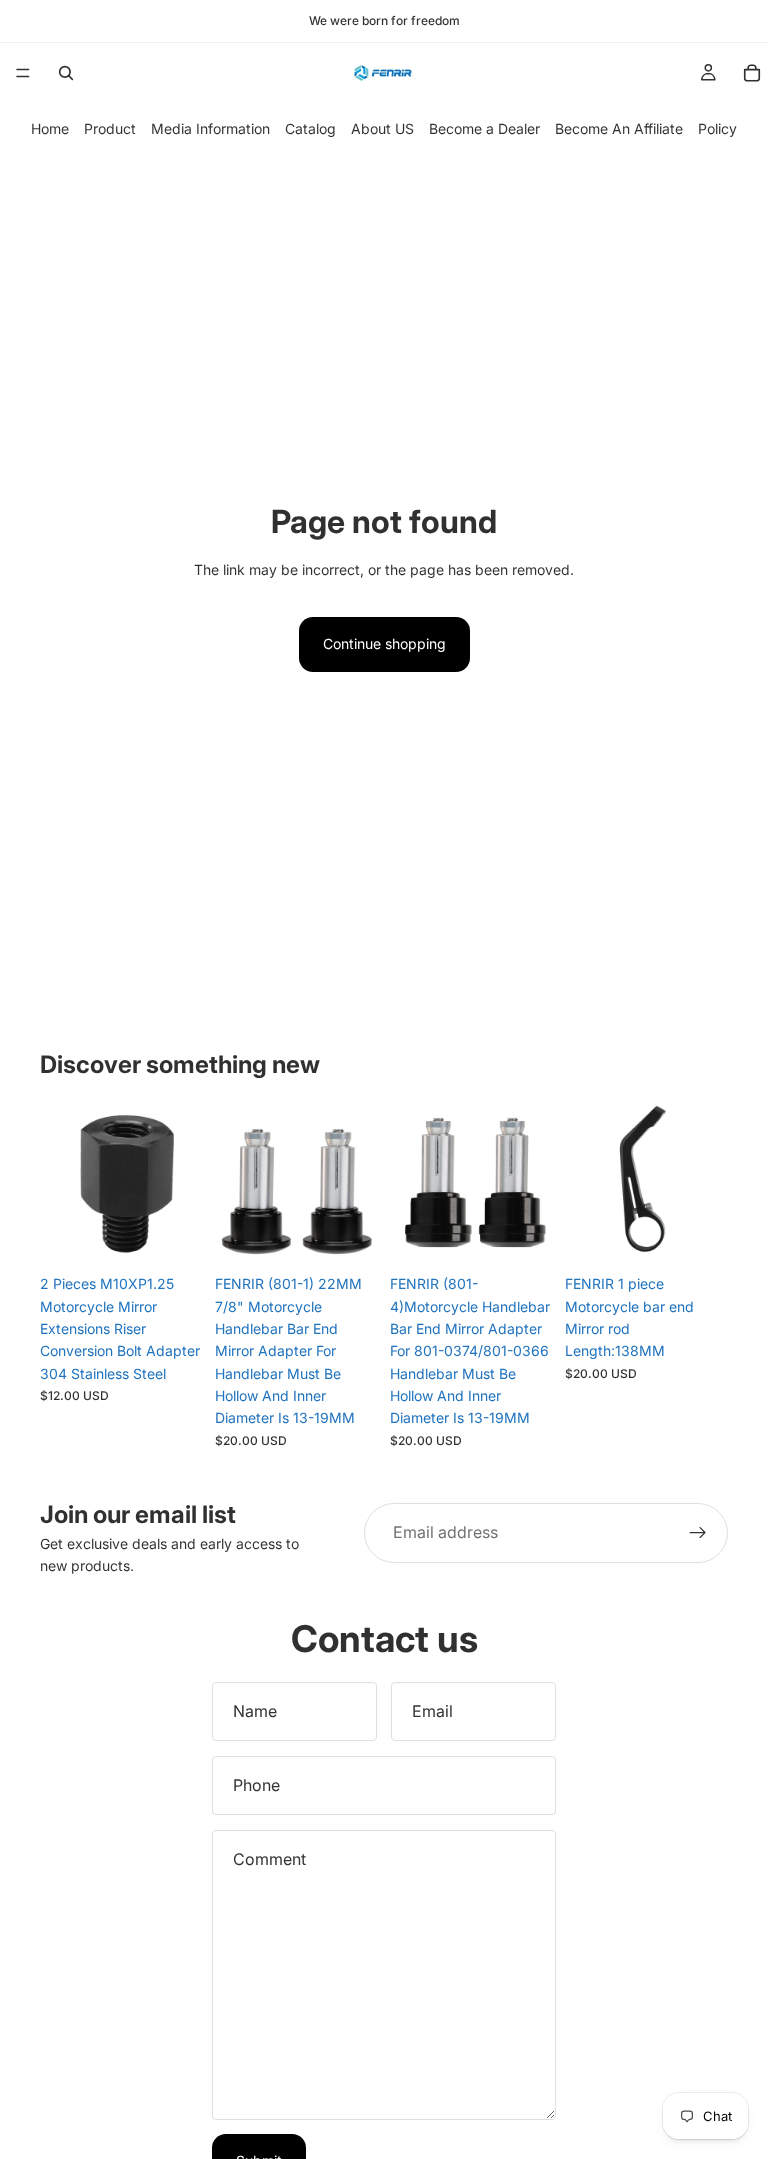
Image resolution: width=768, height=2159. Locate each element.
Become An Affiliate (619, 128)
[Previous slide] (62, 1184)
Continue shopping (384, 643)
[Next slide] (181, 1184)
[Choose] (172, 1234)
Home (50, 128)
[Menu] (23, 73)
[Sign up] (698, 1533)
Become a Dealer (484, 128)
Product (110, 128)
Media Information (210, 128)
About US (382, 128)
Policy (717, 128)
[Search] (66, 73)
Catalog (310, 128)
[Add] (347, 1234)
